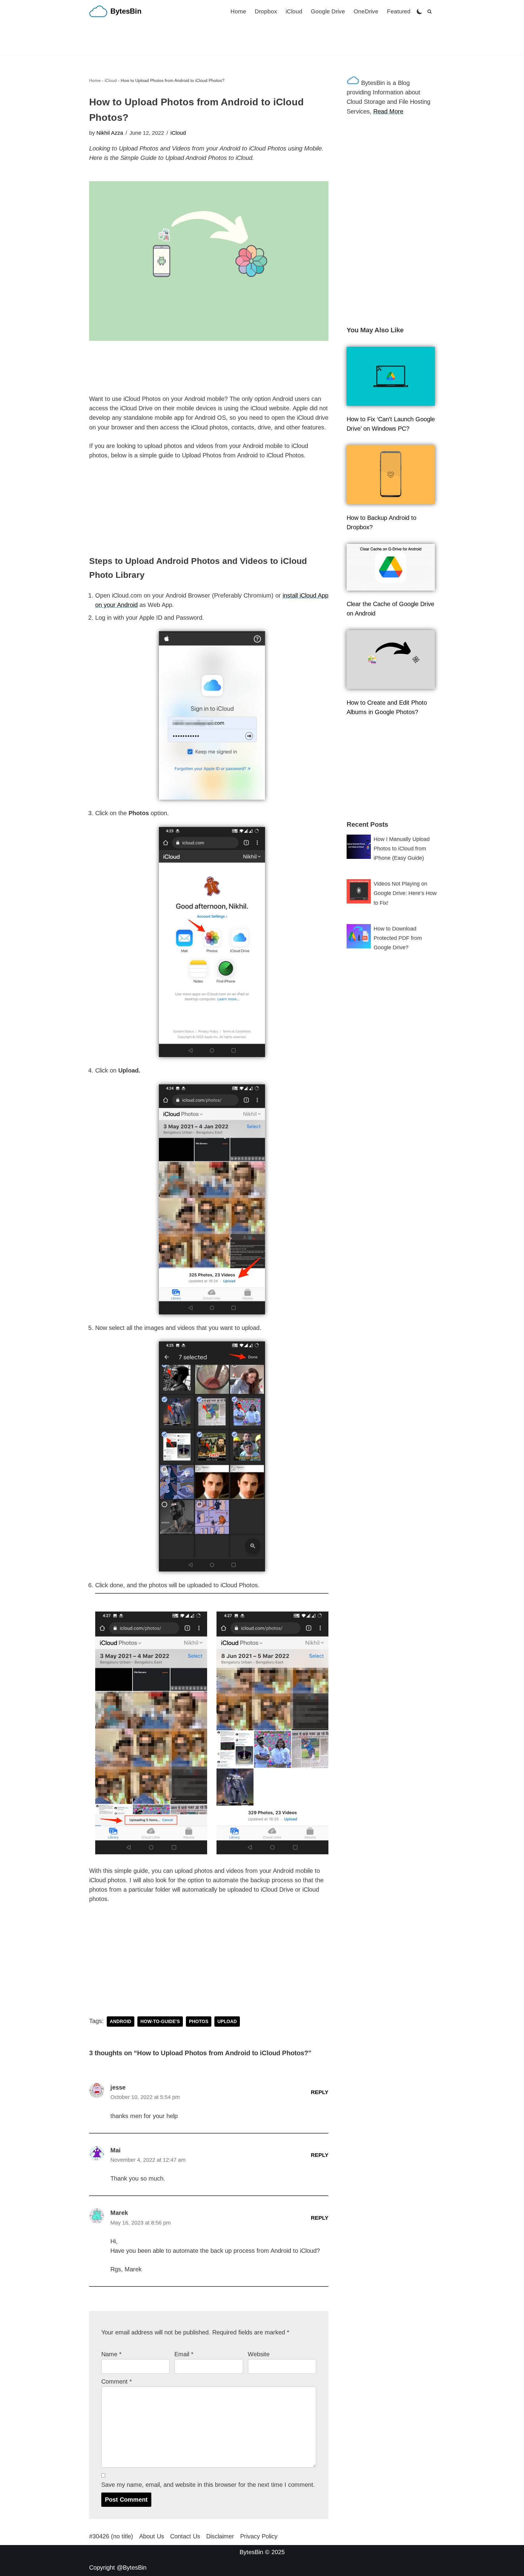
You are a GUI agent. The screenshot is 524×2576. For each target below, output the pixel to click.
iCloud (294, 11)
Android (121, 2022)
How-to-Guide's (160, 2022)
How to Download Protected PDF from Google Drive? (398, 938)
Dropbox (266, 11)
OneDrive (366, 11)
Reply (320, 2092)
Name (111, 2354)
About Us (152, 2536)
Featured (399, 11)
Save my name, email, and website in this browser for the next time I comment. (208, 2485)
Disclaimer (220, 2536)
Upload (227, 2022)
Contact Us (185, 2536)
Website (259, 2354)
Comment (117, 2381)
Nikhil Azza (110, 133)
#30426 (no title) (111, 2536)
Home (238, 11)
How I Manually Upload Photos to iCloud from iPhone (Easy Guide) (402, 849)
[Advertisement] (262, 39)
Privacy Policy (259, 2536)
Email (184, 2354)
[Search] (430, 11)
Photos (199, 2022)
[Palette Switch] (420, 11)
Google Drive (328, 11)
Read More (388, 111)
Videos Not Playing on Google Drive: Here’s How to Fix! (405, 893)
